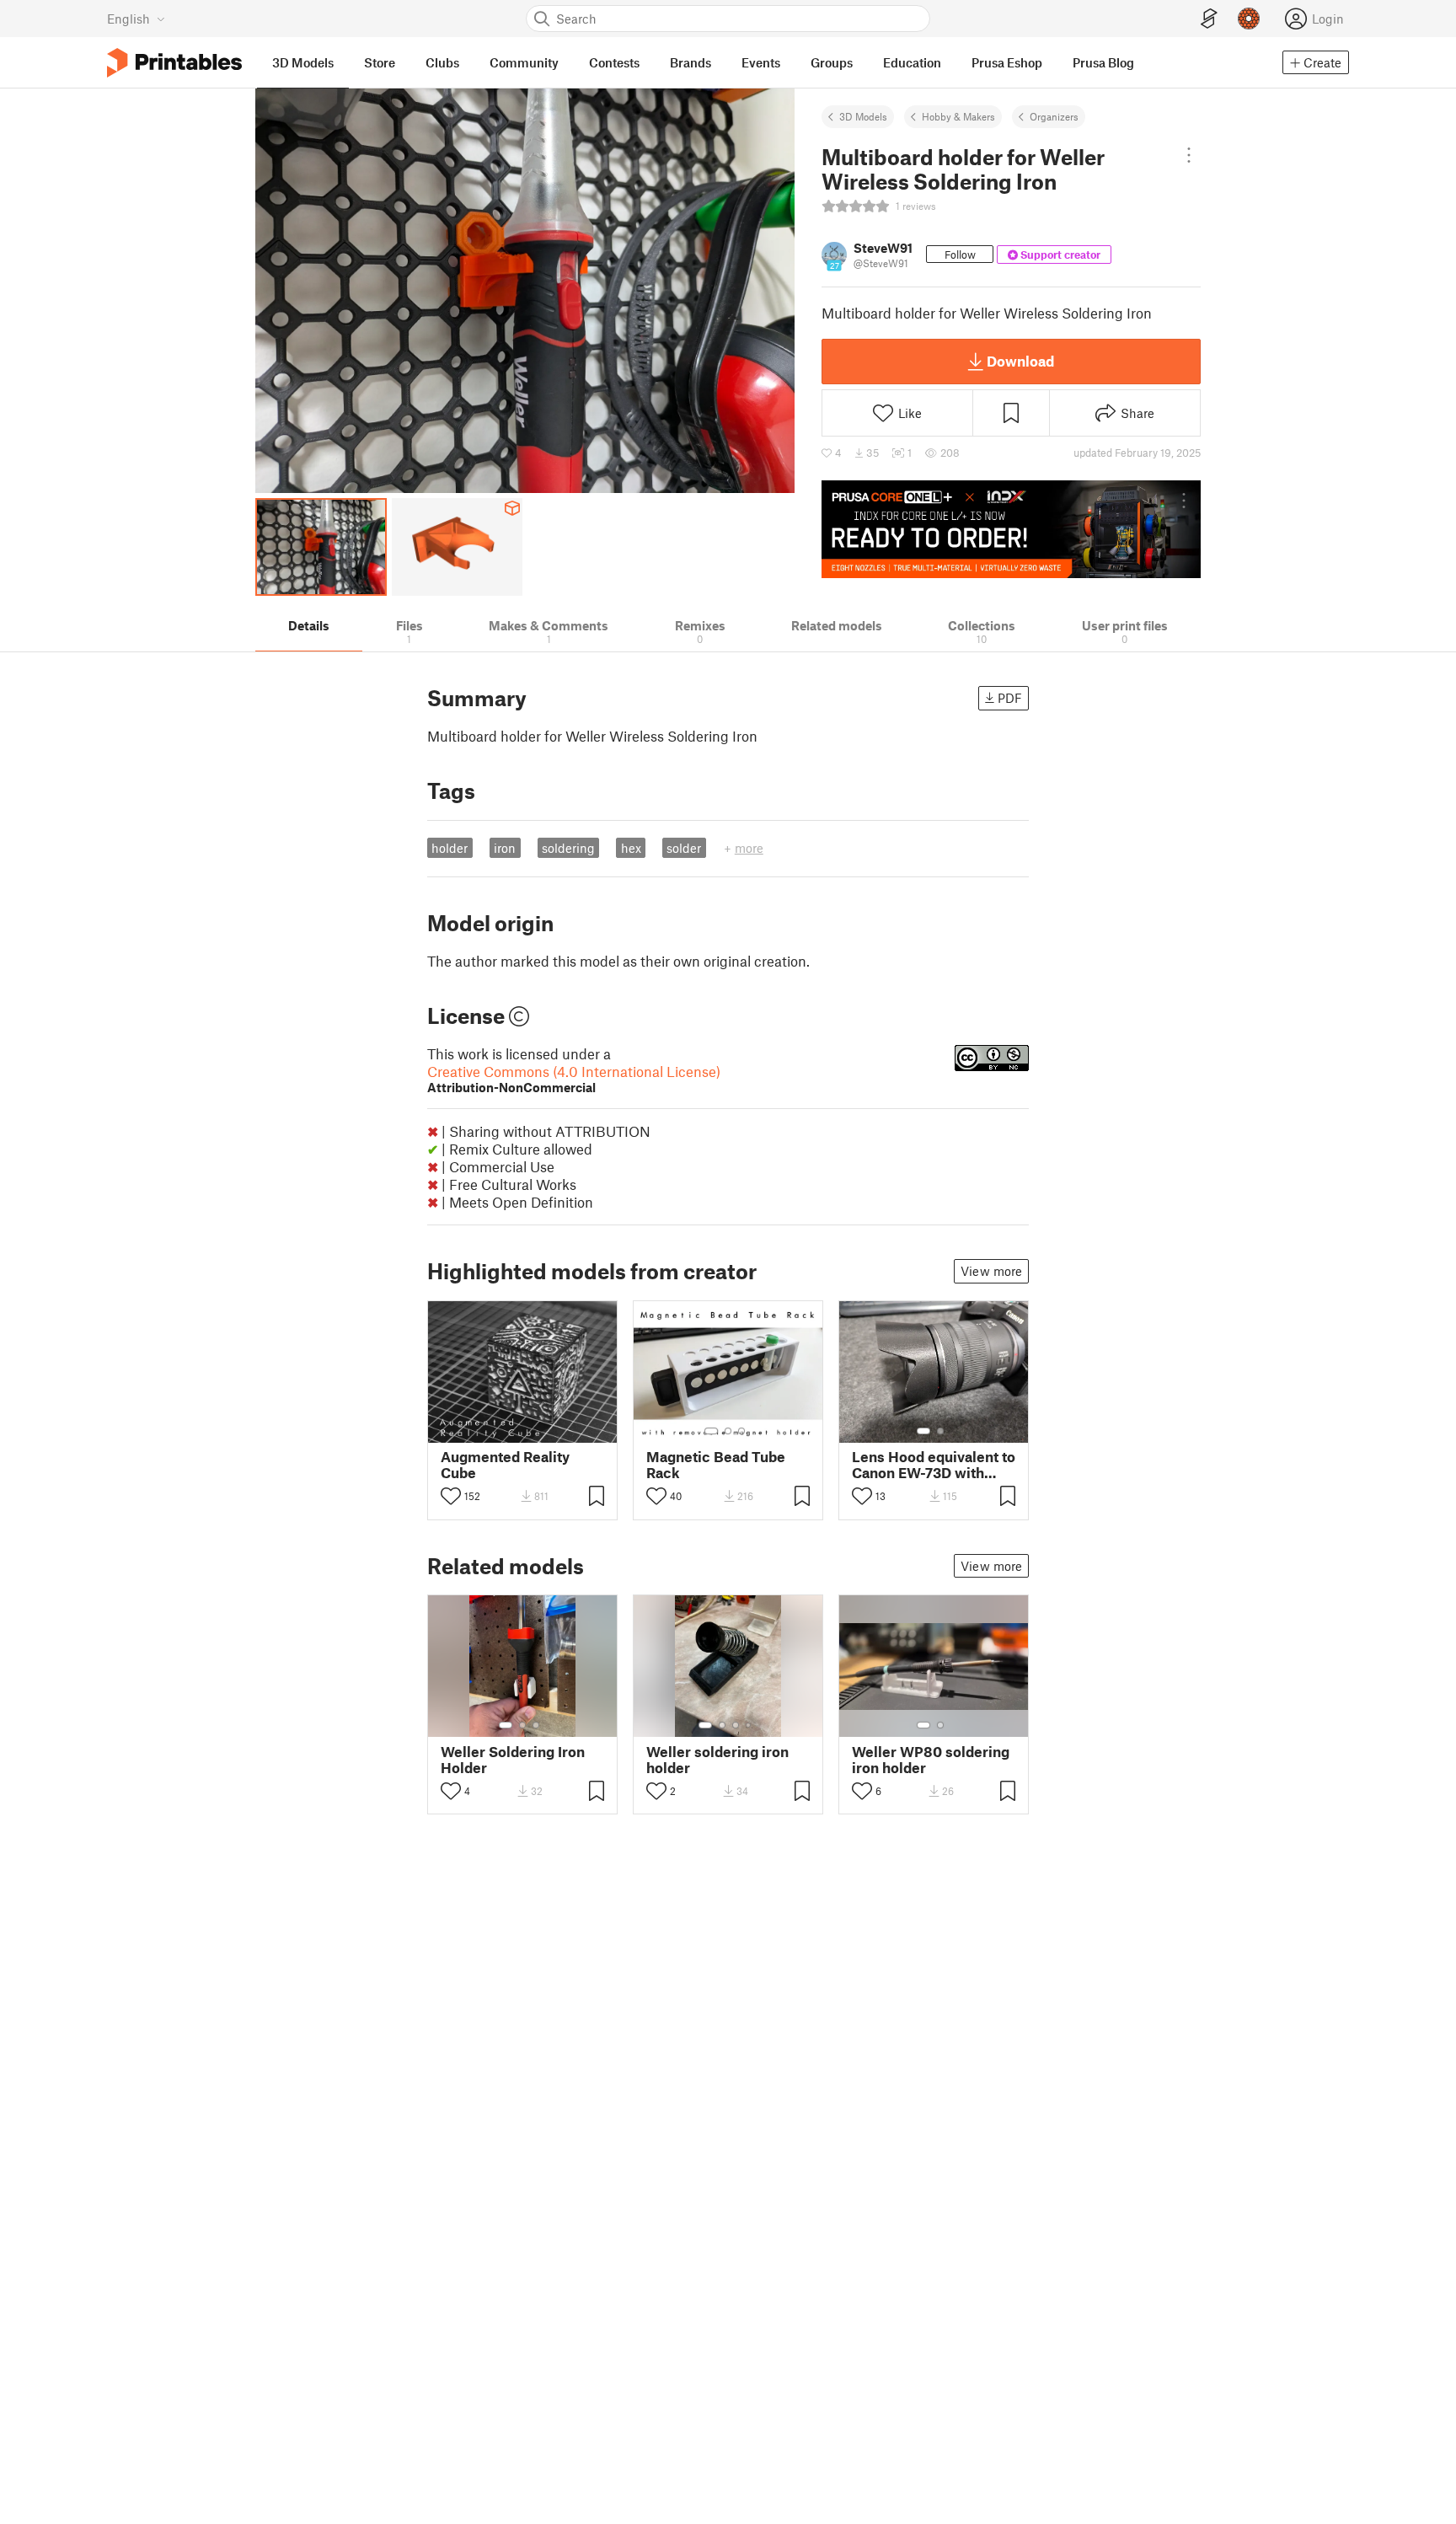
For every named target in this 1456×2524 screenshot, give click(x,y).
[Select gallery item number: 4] (749, 1725)
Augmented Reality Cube (505, 1465)
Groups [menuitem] (832, 62)
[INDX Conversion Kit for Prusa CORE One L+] (1011, 529)
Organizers (1054, 116)
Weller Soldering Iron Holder (513, 1760)
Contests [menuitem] (614, 62)
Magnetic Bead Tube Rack (716, 1465)
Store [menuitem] (380, 62)
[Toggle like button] (451, 1496)
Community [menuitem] (524, 62)
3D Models (863, 116)
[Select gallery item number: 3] (741, 1431)
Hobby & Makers (958, 116)
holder (450, 848)
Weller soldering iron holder (717, 1760)
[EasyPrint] (1209, 19)
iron (505, 848)
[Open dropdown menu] (1189, 155)
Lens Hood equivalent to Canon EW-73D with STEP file (934, 1465)
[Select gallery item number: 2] (728, 1431)
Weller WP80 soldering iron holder (931, 1760)
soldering (568, 848)
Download (1020, 361)
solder (684, 848)
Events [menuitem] (761, 62)
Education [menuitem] (912, 62)
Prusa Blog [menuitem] (1103, 62)
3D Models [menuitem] (303, 62)
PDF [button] (1010, 698)
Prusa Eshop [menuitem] (1007, 62)
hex (631, 848)
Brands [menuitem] (691, 62)
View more (991, 1271)
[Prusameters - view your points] (1249, 19)
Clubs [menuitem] (442, 62)
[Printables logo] (174, 63)
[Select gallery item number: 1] (711, 1431)
